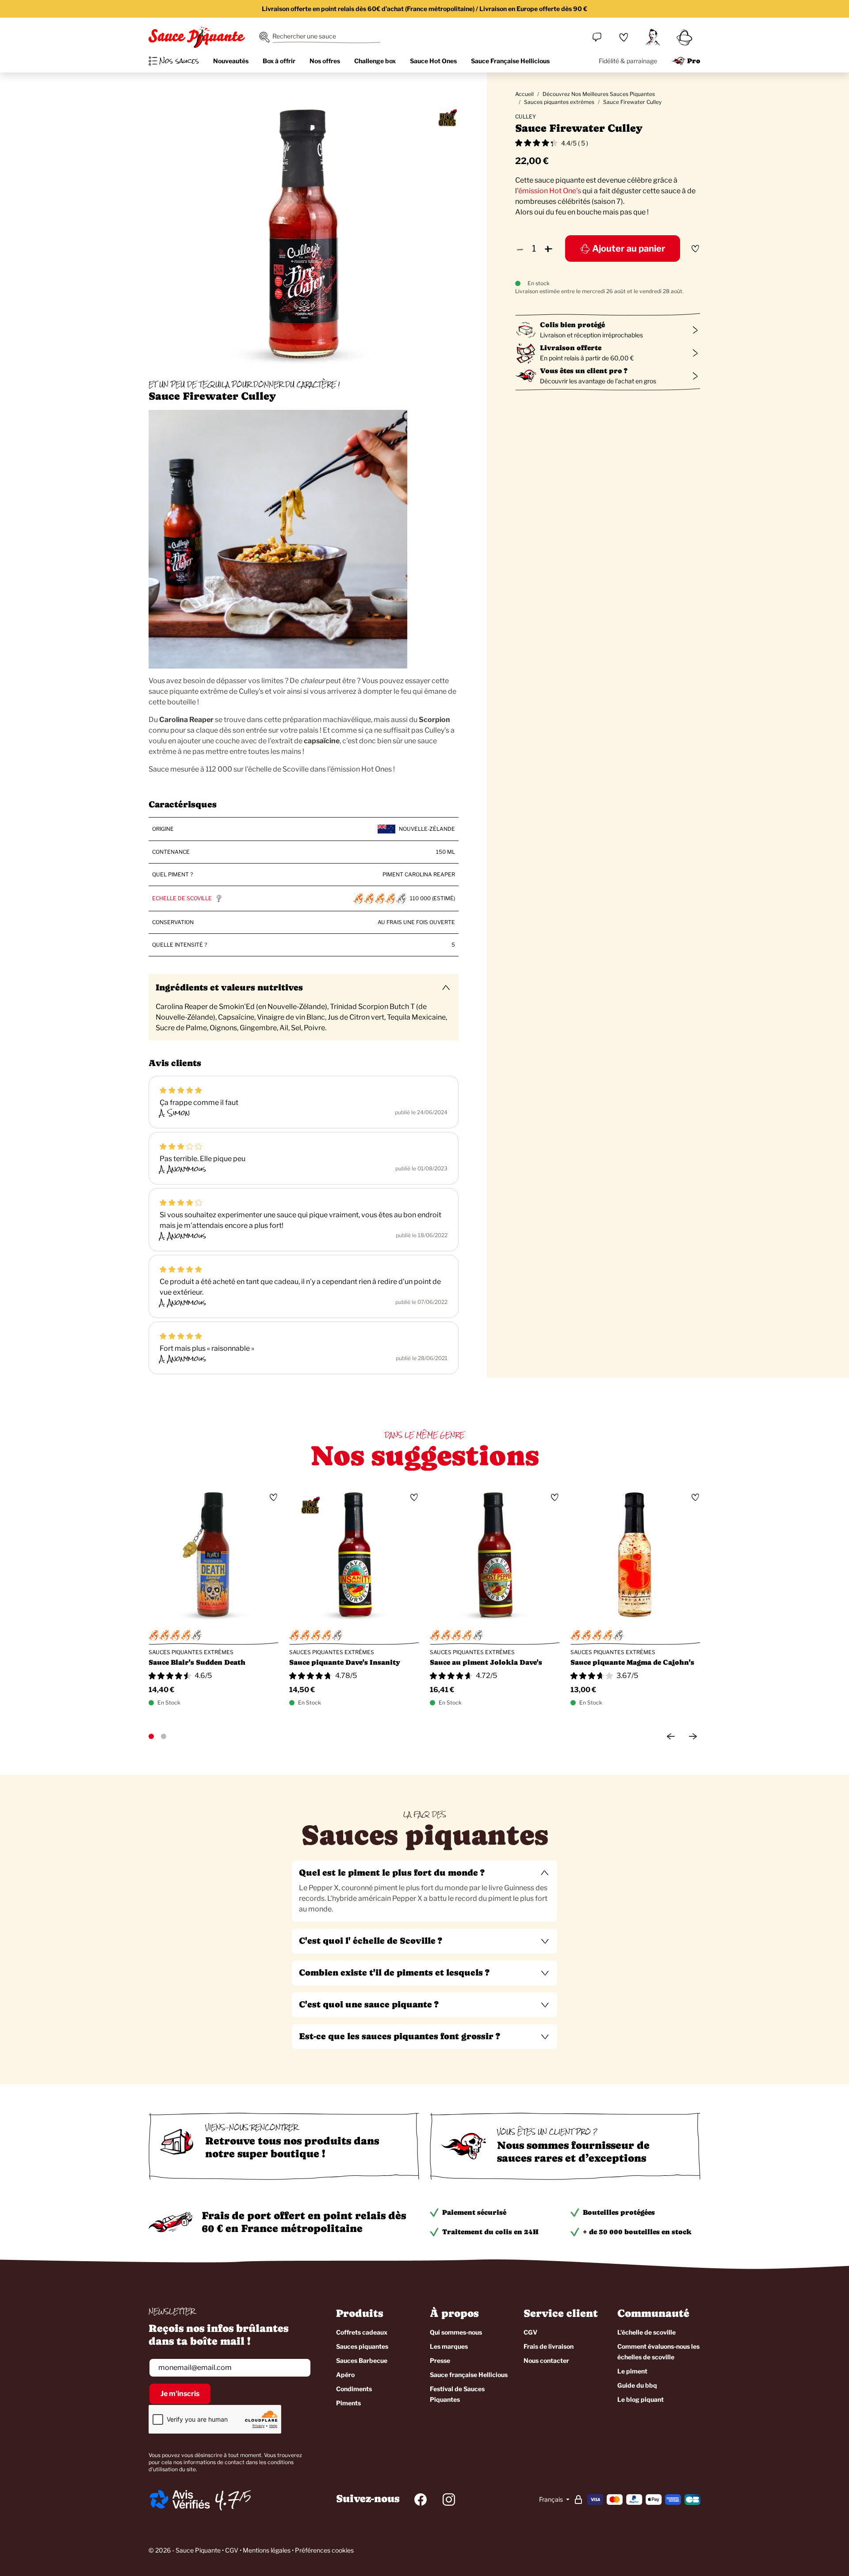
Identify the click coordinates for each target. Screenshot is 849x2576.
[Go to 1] (151, 1736)
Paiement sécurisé (474, 2212)
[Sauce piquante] (197, 37)
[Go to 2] (164, 1736)
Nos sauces (179, 61)
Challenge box (375, 61)
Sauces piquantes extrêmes (559, 102)
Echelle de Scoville (182, 898)
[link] (623, 37)
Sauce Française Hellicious (510, 61)
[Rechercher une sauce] (264, 37)
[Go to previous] (671, 1736)
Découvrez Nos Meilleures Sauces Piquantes (599, 94)
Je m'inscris (180, 2394)
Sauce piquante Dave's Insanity (345, 1662)
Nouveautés (231, 61)
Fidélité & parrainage (628, 61)
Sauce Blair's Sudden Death (197, 1662)
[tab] (424, 1891)
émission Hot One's (550, 191)
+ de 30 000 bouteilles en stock (637, 2232)
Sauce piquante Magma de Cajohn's (632, 1662)
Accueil (524, 94)
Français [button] (552, 2499)
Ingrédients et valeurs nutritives (229, 988)
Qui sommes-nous (456, 2332)
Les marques (449, 2346)
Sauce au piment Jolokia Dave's (486, 1662)
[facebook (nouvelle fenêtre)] (421, 2500)
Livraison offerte (571, 348)
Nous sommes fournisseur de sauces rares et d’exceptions (573, 2152)
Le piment (632, 2371)
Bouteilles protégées (619, 2212)
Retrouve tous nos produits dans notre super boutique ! (292, 2147)
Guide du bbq (637, 2385)
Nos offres (325, 61)
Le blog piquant (641, 2399)
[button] (424, 1873)
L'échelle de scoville (646, 2332)
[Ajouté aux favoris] (695, 248)
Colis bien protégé (572, 325)
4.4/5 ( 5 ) (575, 143)
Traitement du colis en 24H (490, 2232)
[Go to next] (693, 1736)
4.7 (227, 2500)
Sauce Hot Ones (433, 61)
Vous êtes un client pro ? (584, 371)
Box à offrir (279, 61)
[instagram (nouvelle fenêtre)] (449, 2500)
